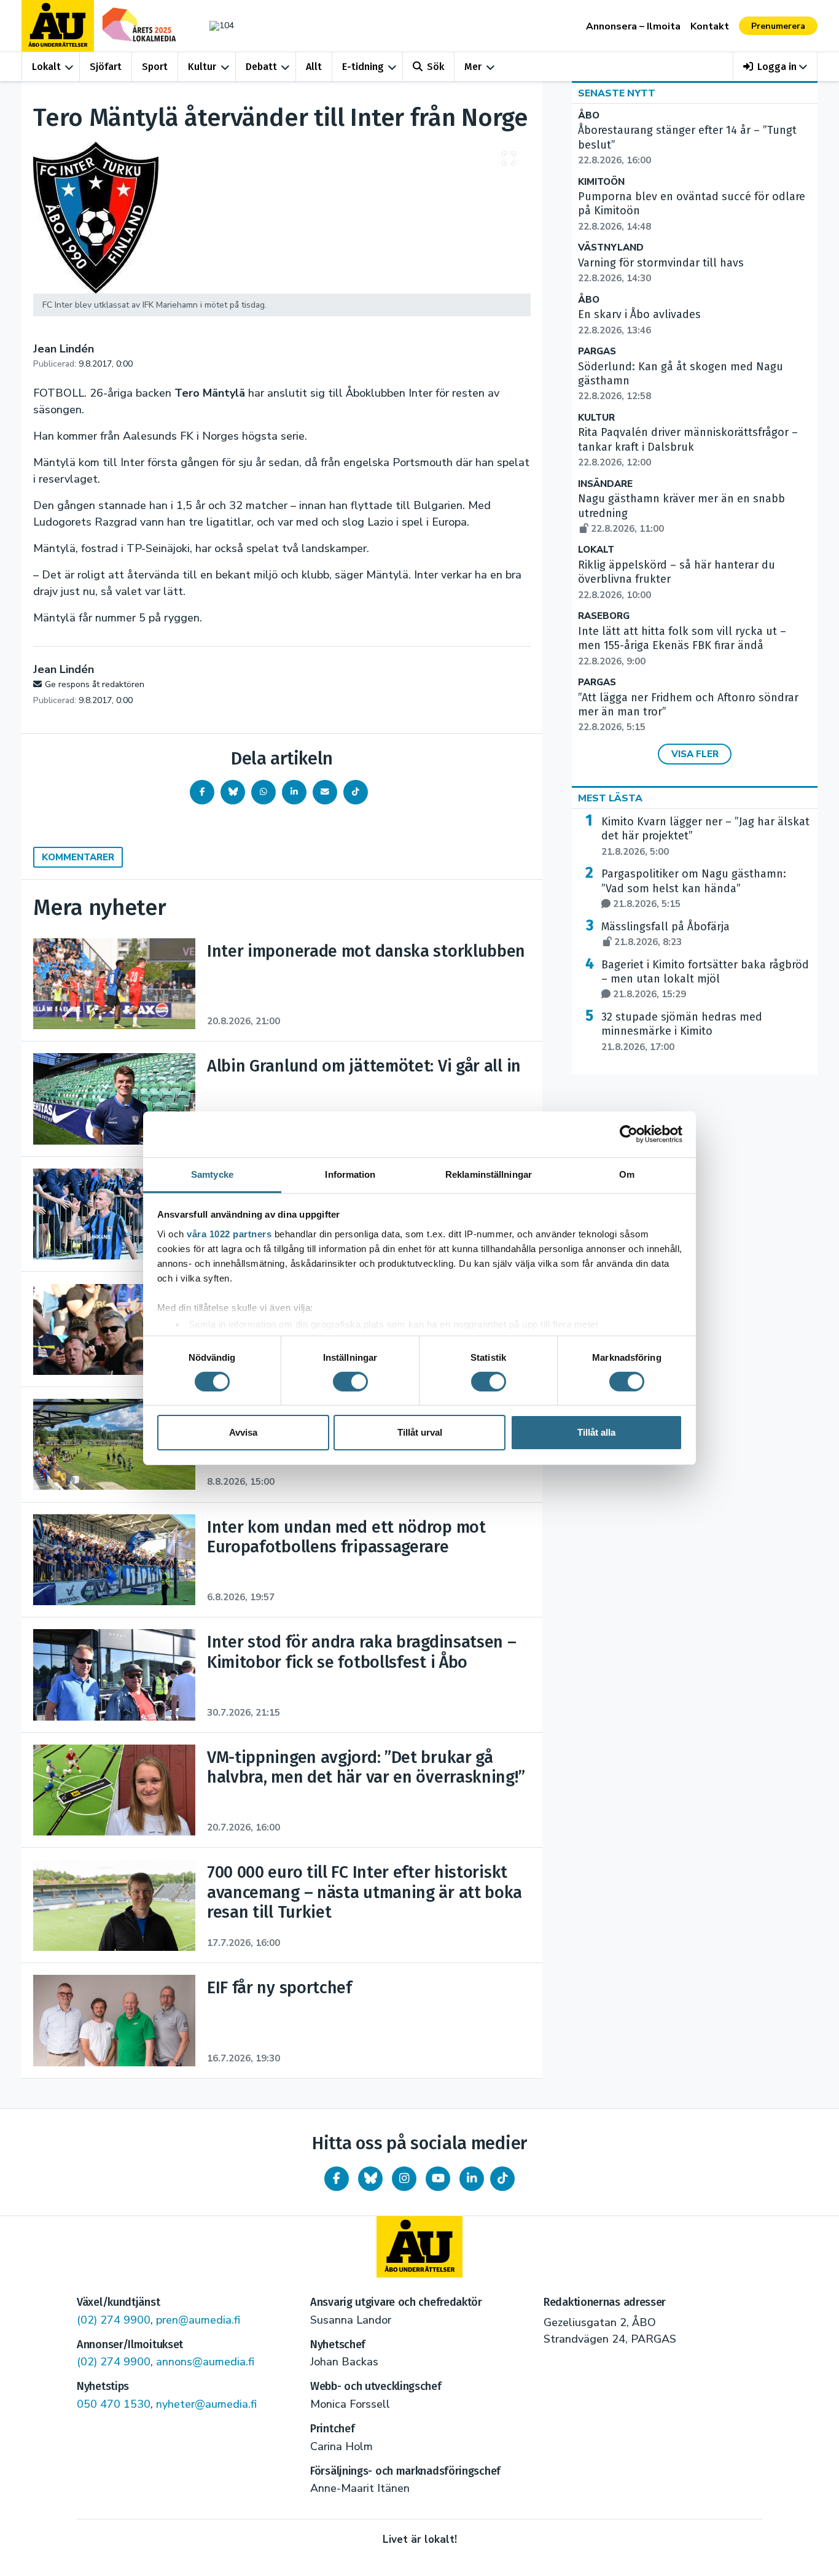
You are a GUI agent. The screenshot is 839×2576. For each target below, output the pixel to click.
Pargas (597, 352)
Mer (473, 67)
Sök (435, 67)
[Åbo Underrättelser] (419, 2247)
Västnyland (611, 248)
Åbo (589, 116)
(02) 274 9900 (114, 2320)
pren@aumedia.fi (198, 2320)
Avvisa (243, 1432)
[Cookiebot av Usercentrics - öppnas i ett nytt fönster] (629, 1134)
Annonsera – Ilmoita (633, 26)
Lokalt (46, 67)
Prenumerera (778, 26)
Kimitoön (601, 182)
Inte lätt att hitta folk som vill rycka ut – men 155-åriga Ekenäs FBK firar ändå (682, 646)
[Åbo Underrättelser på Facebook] (337, 2179)
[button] (775, 67)
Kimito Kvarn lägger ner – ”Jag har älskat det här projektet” (705, 836)
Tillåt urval (420, 1432)
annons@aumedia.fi (205, 2362)
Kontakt (710, 26)
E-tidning (363, 67)
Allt (314, 67)
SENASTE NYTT (617, 93)
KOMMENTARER (78, 857)
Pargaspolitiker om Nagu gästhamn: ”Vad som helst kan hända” (694, 889)
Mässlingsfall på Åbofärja (665, 934)
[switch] (350, 1382)
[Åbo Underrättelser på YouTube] (438, 2179)
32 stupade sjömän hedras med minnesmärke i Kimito (682, 1032)
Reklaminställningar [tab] (489, 1174)
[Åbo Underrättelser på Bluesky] (370, 2179)
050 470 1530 (114, 2404)
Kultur (202, 67)
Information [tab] (350, 1174)
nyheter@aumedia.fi (206, 2404)
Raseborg (604, 616)
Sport (155, 67)
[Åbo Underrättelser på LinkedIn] (472, 2179)
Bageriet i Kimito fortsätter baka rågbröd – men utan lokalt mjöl (705, 979)
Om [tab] (627, 1174)
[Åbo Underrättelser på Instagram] (404, 2179)
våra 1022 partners (229, 1233)
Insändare (605, 484)
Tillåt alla (596, 1432)
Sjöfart (106, 67)
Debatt (261, 67)
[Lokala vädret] (216, 25)
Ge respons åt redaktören (95, 684)
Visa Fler (695, 754)
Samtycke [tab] (212, 1174)
